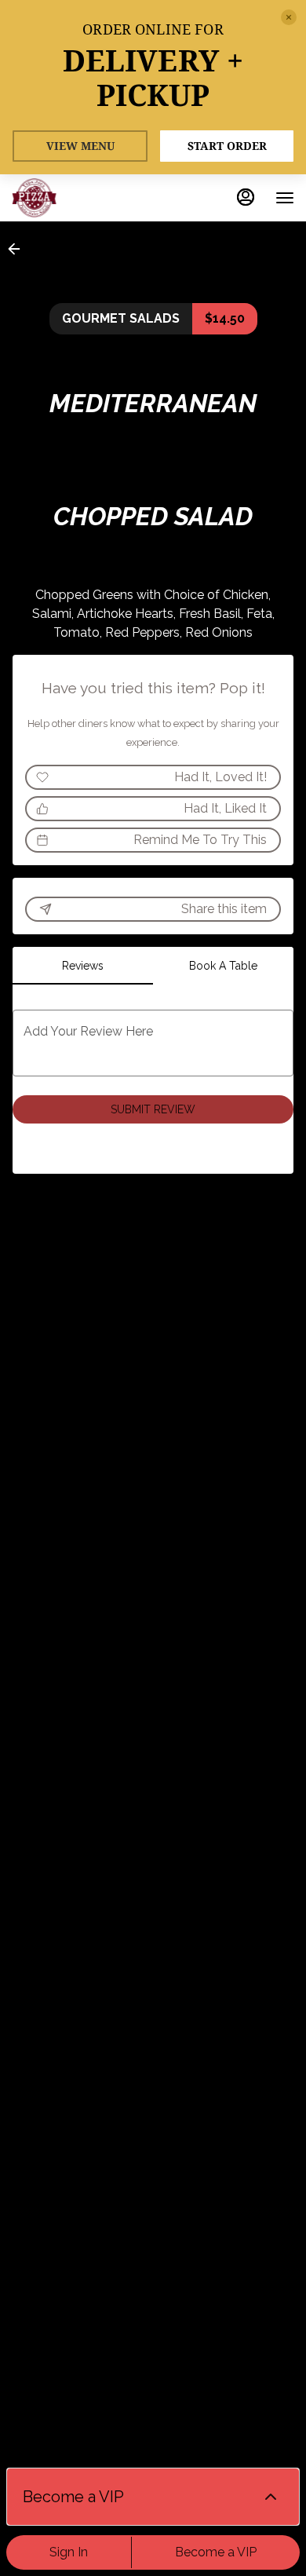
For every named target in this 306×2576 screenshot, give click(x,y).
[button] (19, 249)
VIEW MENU (80, 146)
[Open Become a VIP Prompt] (271, 2497)
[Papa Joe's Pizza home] (82, 198)
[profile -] (246, 197)
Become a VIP (216, 2552)
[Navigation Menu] (285, 198)
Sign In (69, 2552)
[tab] (83, 966)
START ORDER (227, 146)
